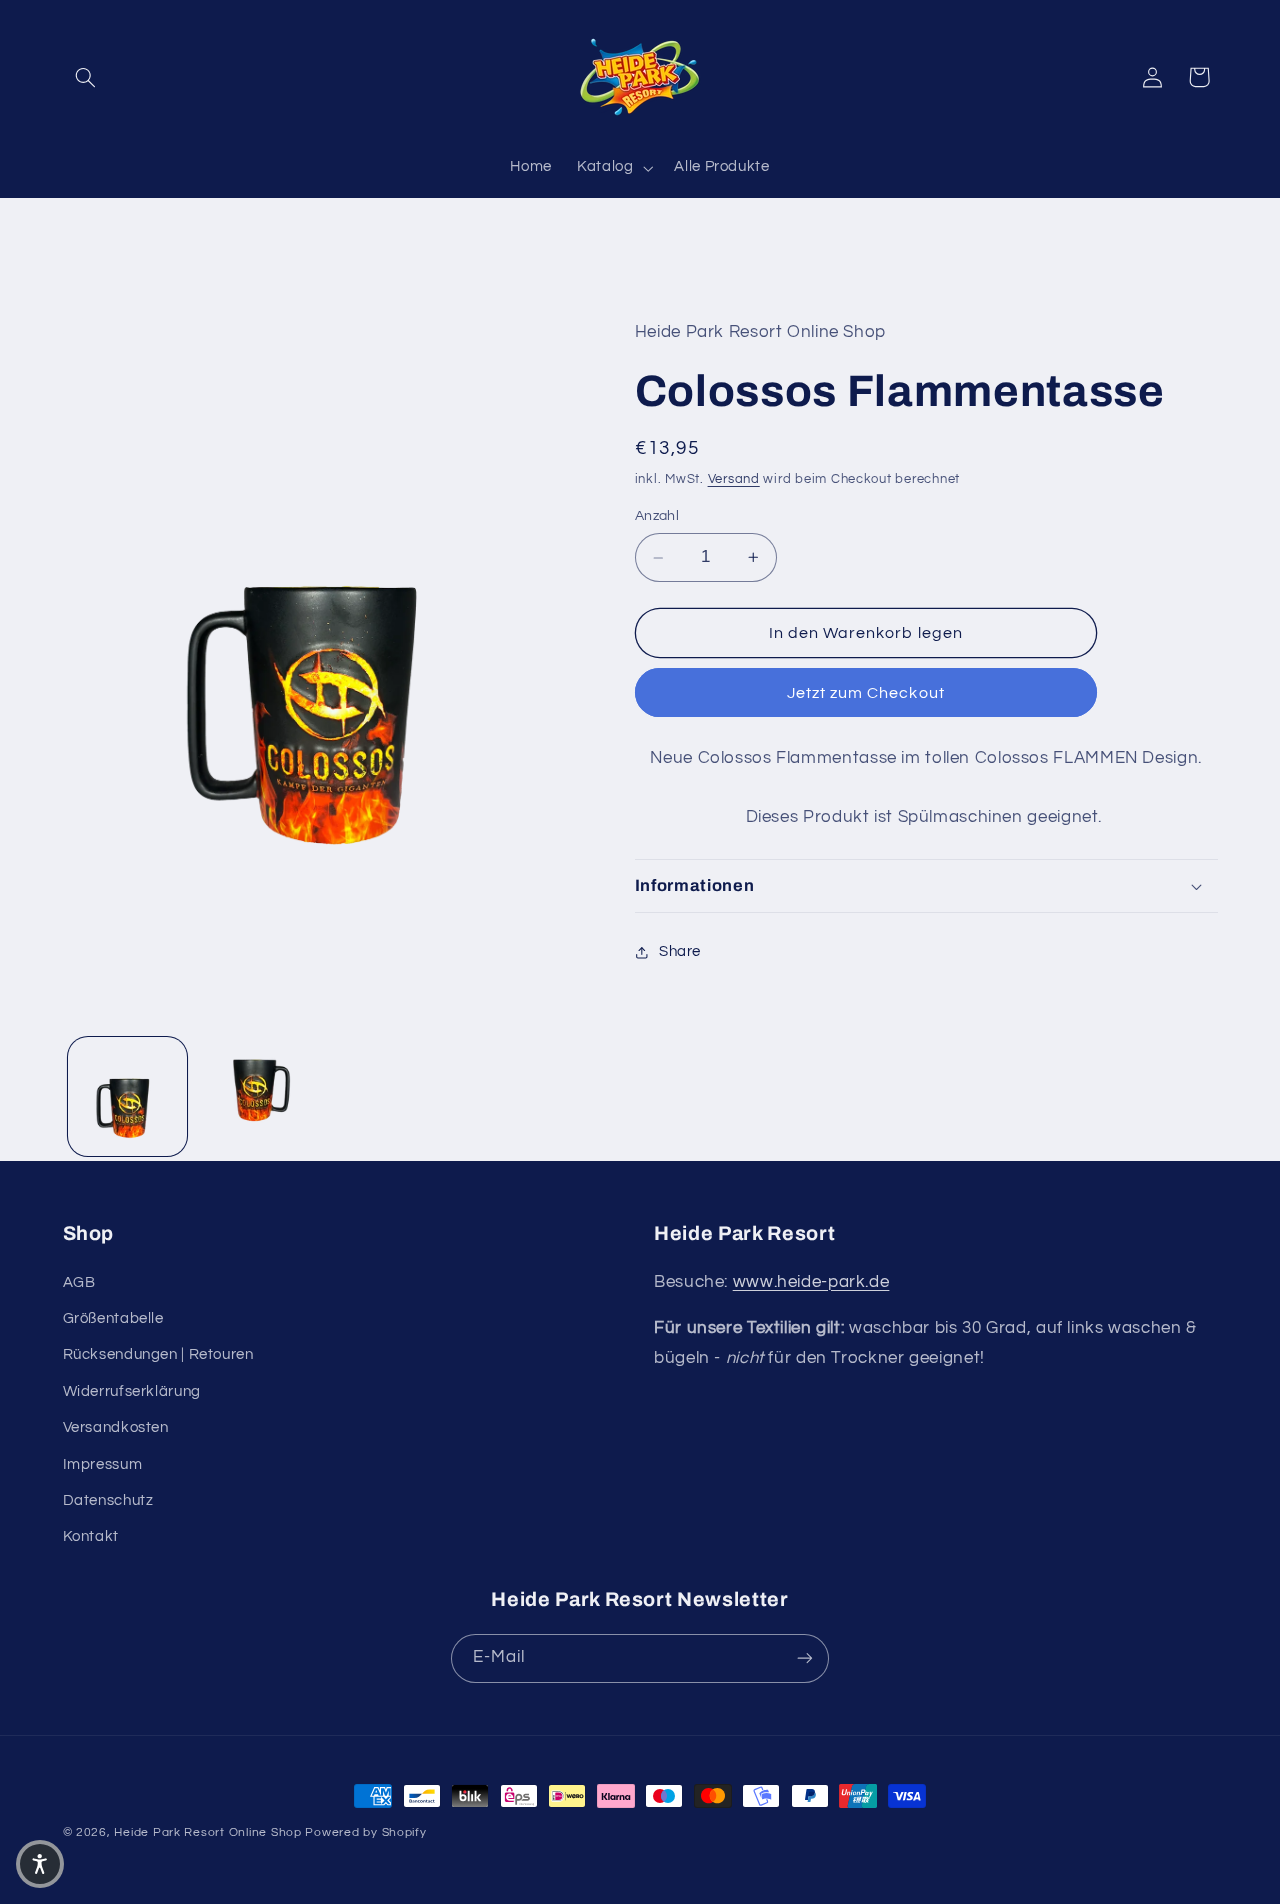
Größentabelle (113, 1318)
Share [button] (680, 951)
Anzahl (657, 516)
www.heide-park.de (811, 1282)
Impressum (103, 1464)
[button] (86, 77)
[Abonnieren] (805, 1658)
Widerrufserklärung (132, 1391)
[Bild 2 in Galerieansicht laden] (256, 1096)
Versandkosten (116, 1427)
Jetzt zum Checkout (866, 693)
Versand (734, 479)
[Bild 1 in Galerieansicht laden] (127, 1096)
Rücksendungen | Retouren (158, 1354)
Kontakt (91, 1536)
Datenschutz (108, 1500)
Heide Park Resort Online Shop (207, 1832)
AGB (79, 1282)
